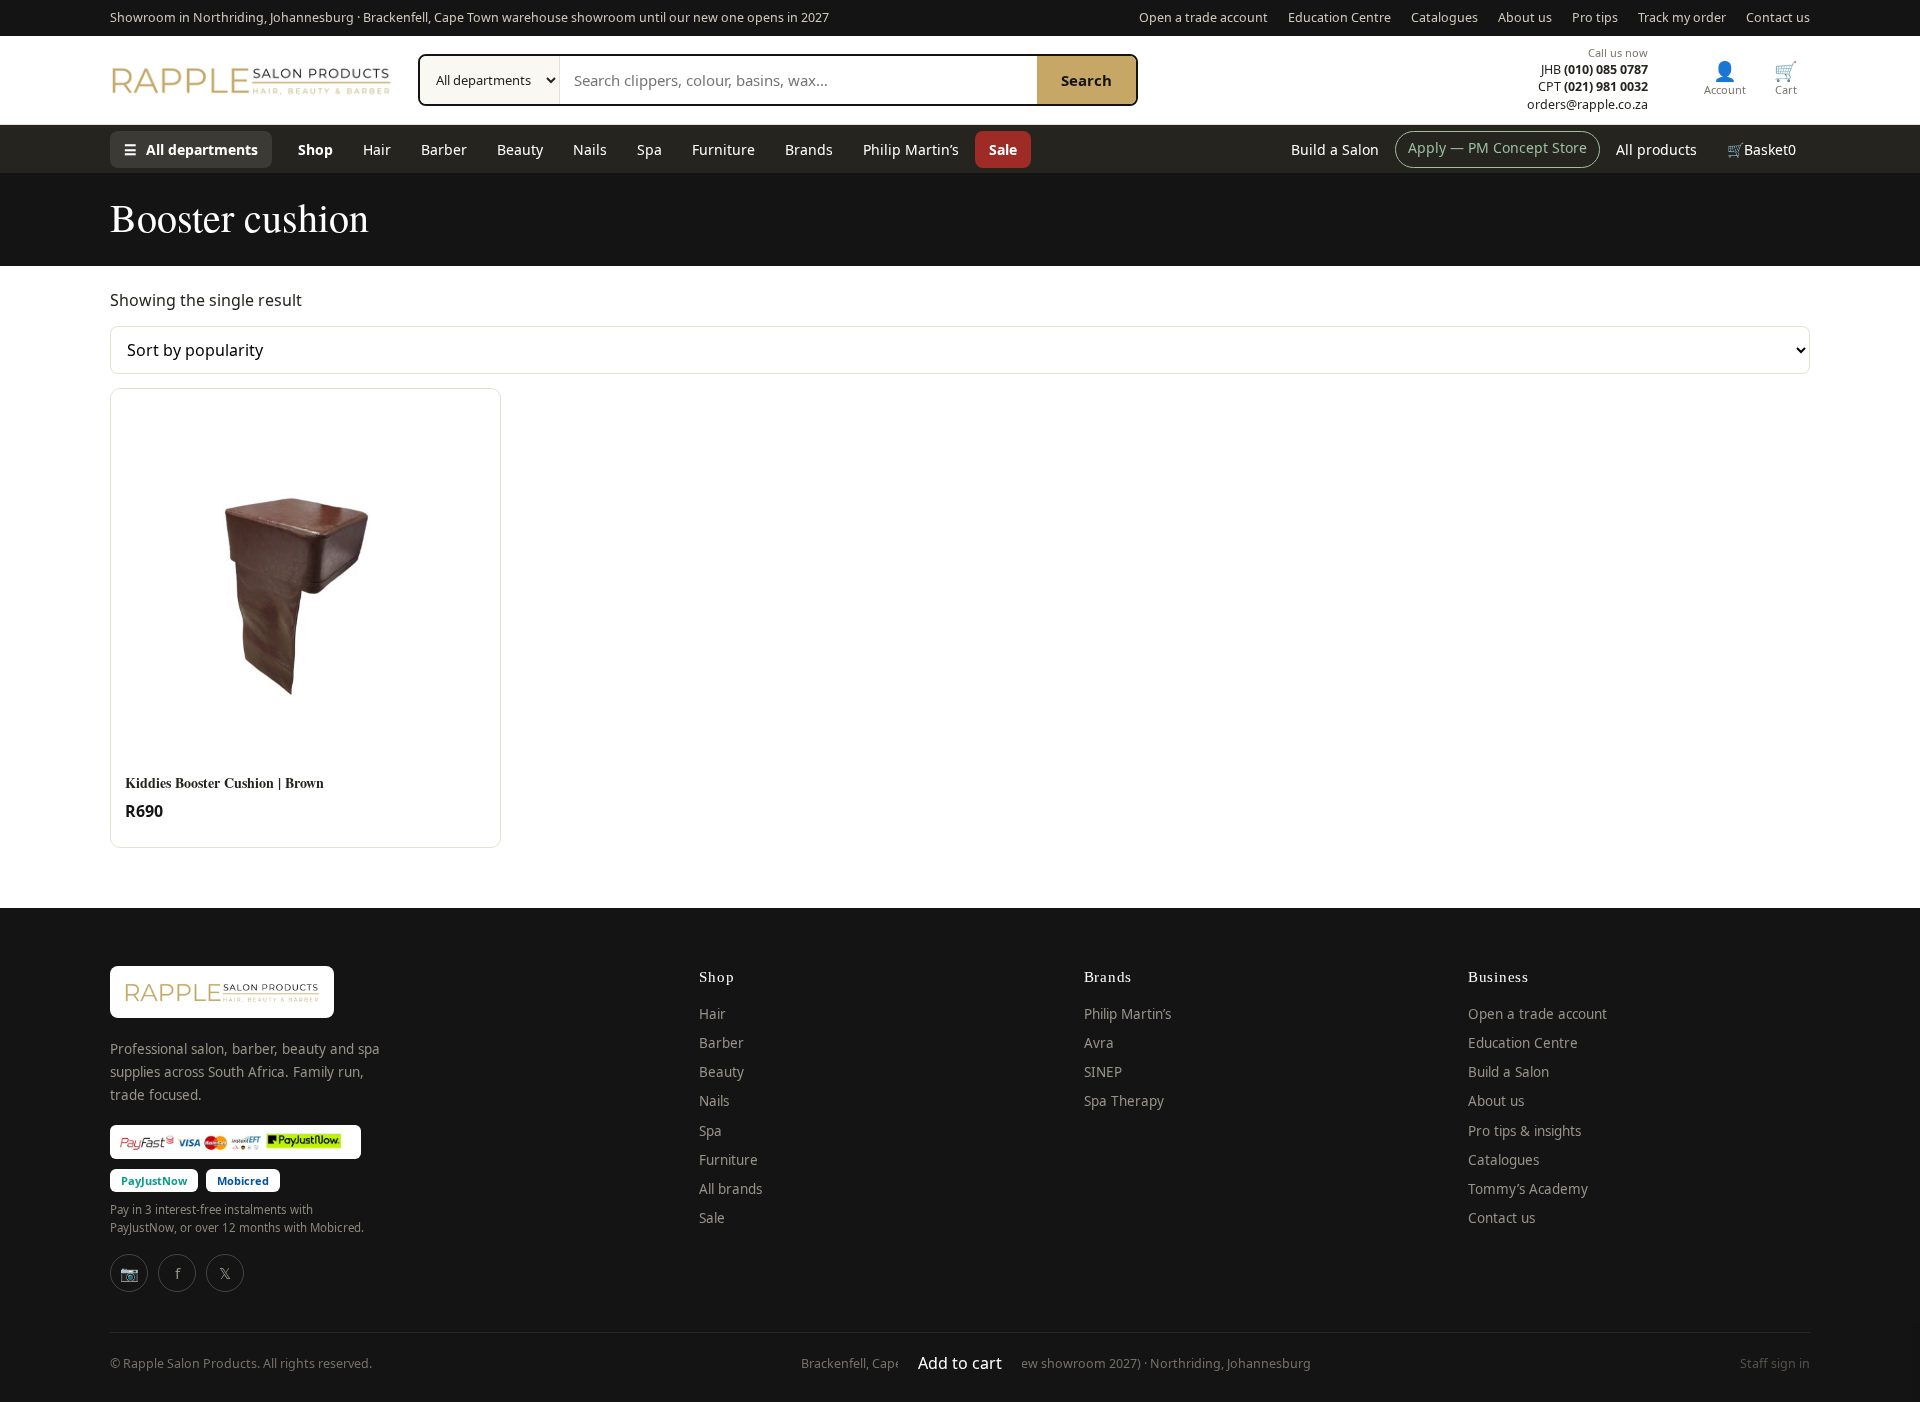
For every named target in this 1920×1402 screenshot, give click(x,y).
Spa (649, 149)
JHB (1594, 70)
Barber (444, 149)
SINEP (1103, 1072)
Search (1086, 80)
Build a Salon (1335, 149)
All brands (730, 1189)
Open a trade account (1203, 17)
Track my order (1682, 17)
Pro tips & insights (1524, 1131)
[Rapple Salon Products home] (251, 80)
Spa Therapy (1124, 1101)
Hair (377, 149)
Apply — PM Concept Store (1497, 147)
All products (1656, 149)
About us (1525, 17)
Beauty (520, 149)
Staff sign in (1775, 1363)
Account (1725, 77)
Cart (1786, 77)
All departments (191, 149)
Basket (1761, 149)
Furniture (723, 149)
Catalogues (1444, 17)
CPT (1593, 87)
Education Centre (1339, 17)
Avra (1099, 1043)
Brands (809, 149)
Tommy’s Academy (1528, 1189)
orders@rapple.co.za (1587, 105)
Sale (1003, 149)
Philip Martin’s (911, 149)
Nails (590, 149)
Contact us (1778, 17)
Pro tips (1595, 17)
